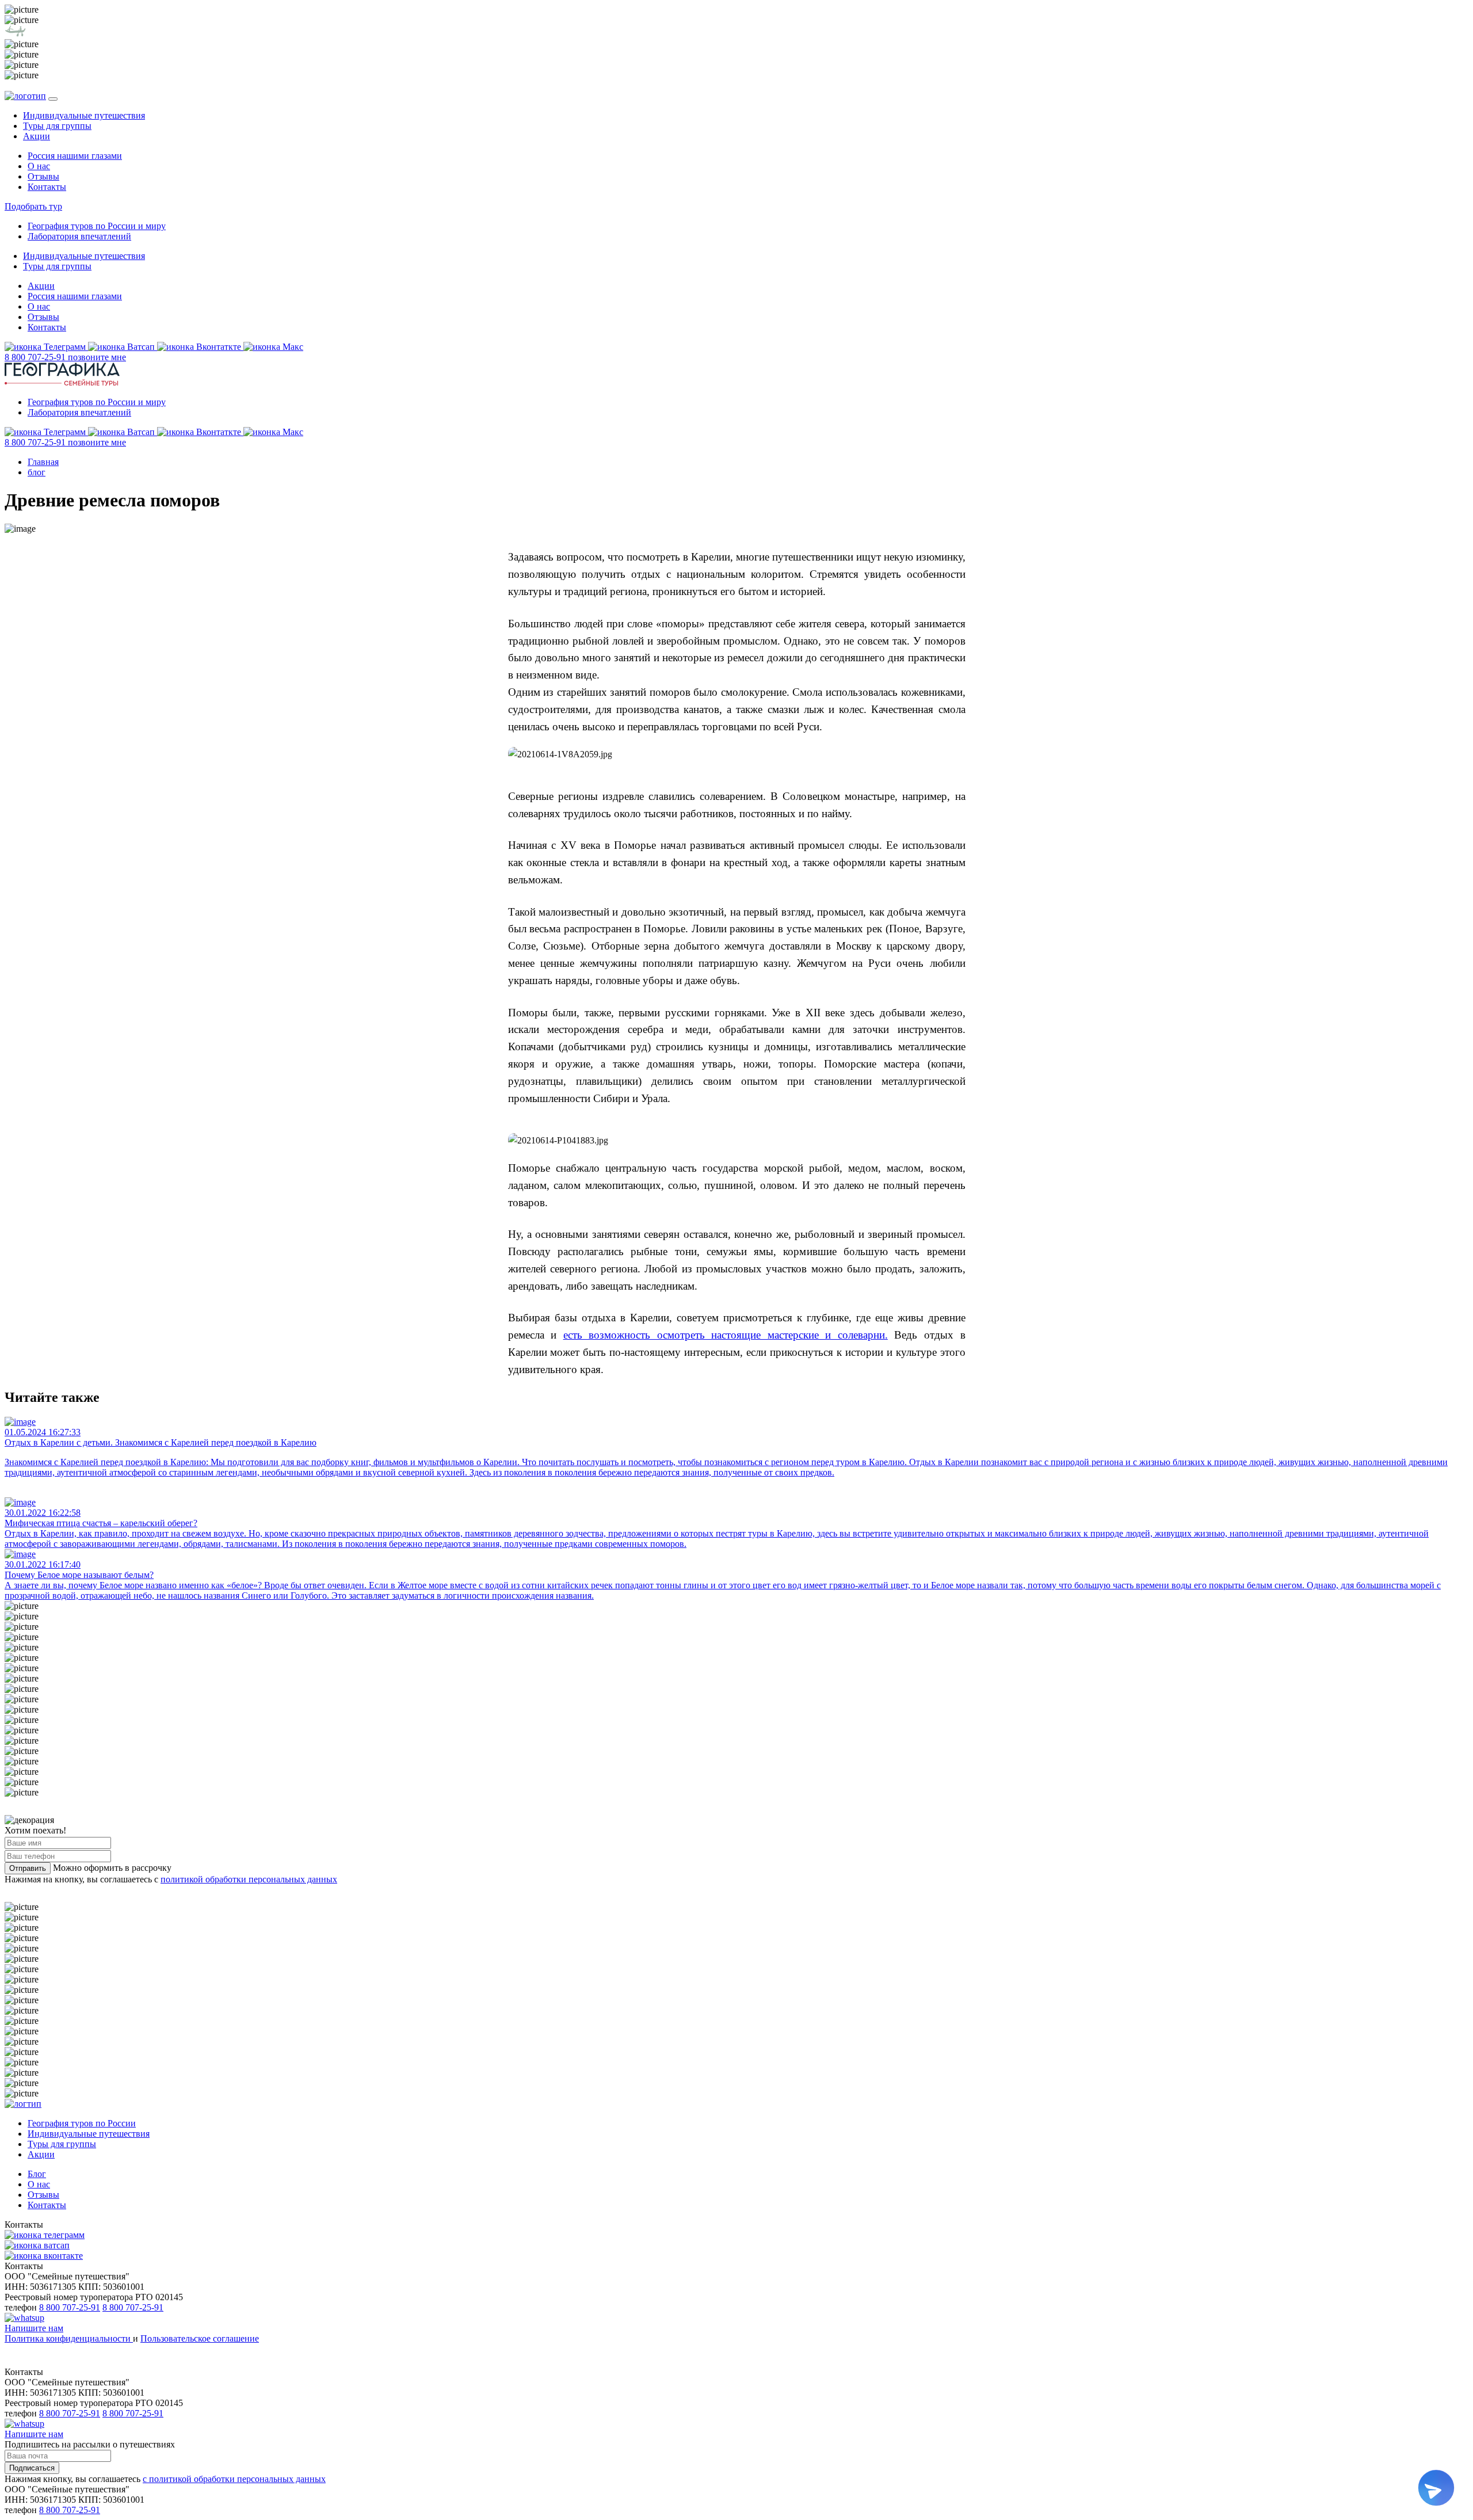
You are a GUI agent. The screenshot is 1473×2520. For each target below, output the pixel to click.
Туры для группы (57, 126)
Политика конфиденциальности (69, 2338)
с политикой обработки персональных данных (234, 2479)
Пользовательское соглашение (200, 2338)
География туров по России (82, 2123)
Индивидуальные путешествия (84, 115)
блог (37, 472)
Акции (37, 136)
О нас (39, 166)
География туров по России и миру (97, 226)
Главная (43, 462)
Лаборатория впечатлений (79, 236)
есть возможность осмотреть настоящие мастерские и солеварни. (726, 1335)
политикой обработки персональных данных (249, 1879)
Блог (37, 2174)
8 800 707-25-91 (70, 2307)
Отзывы (43, 176)
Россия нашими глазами (75, 156)
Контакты (47, 187)
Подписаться (32, 2468)
